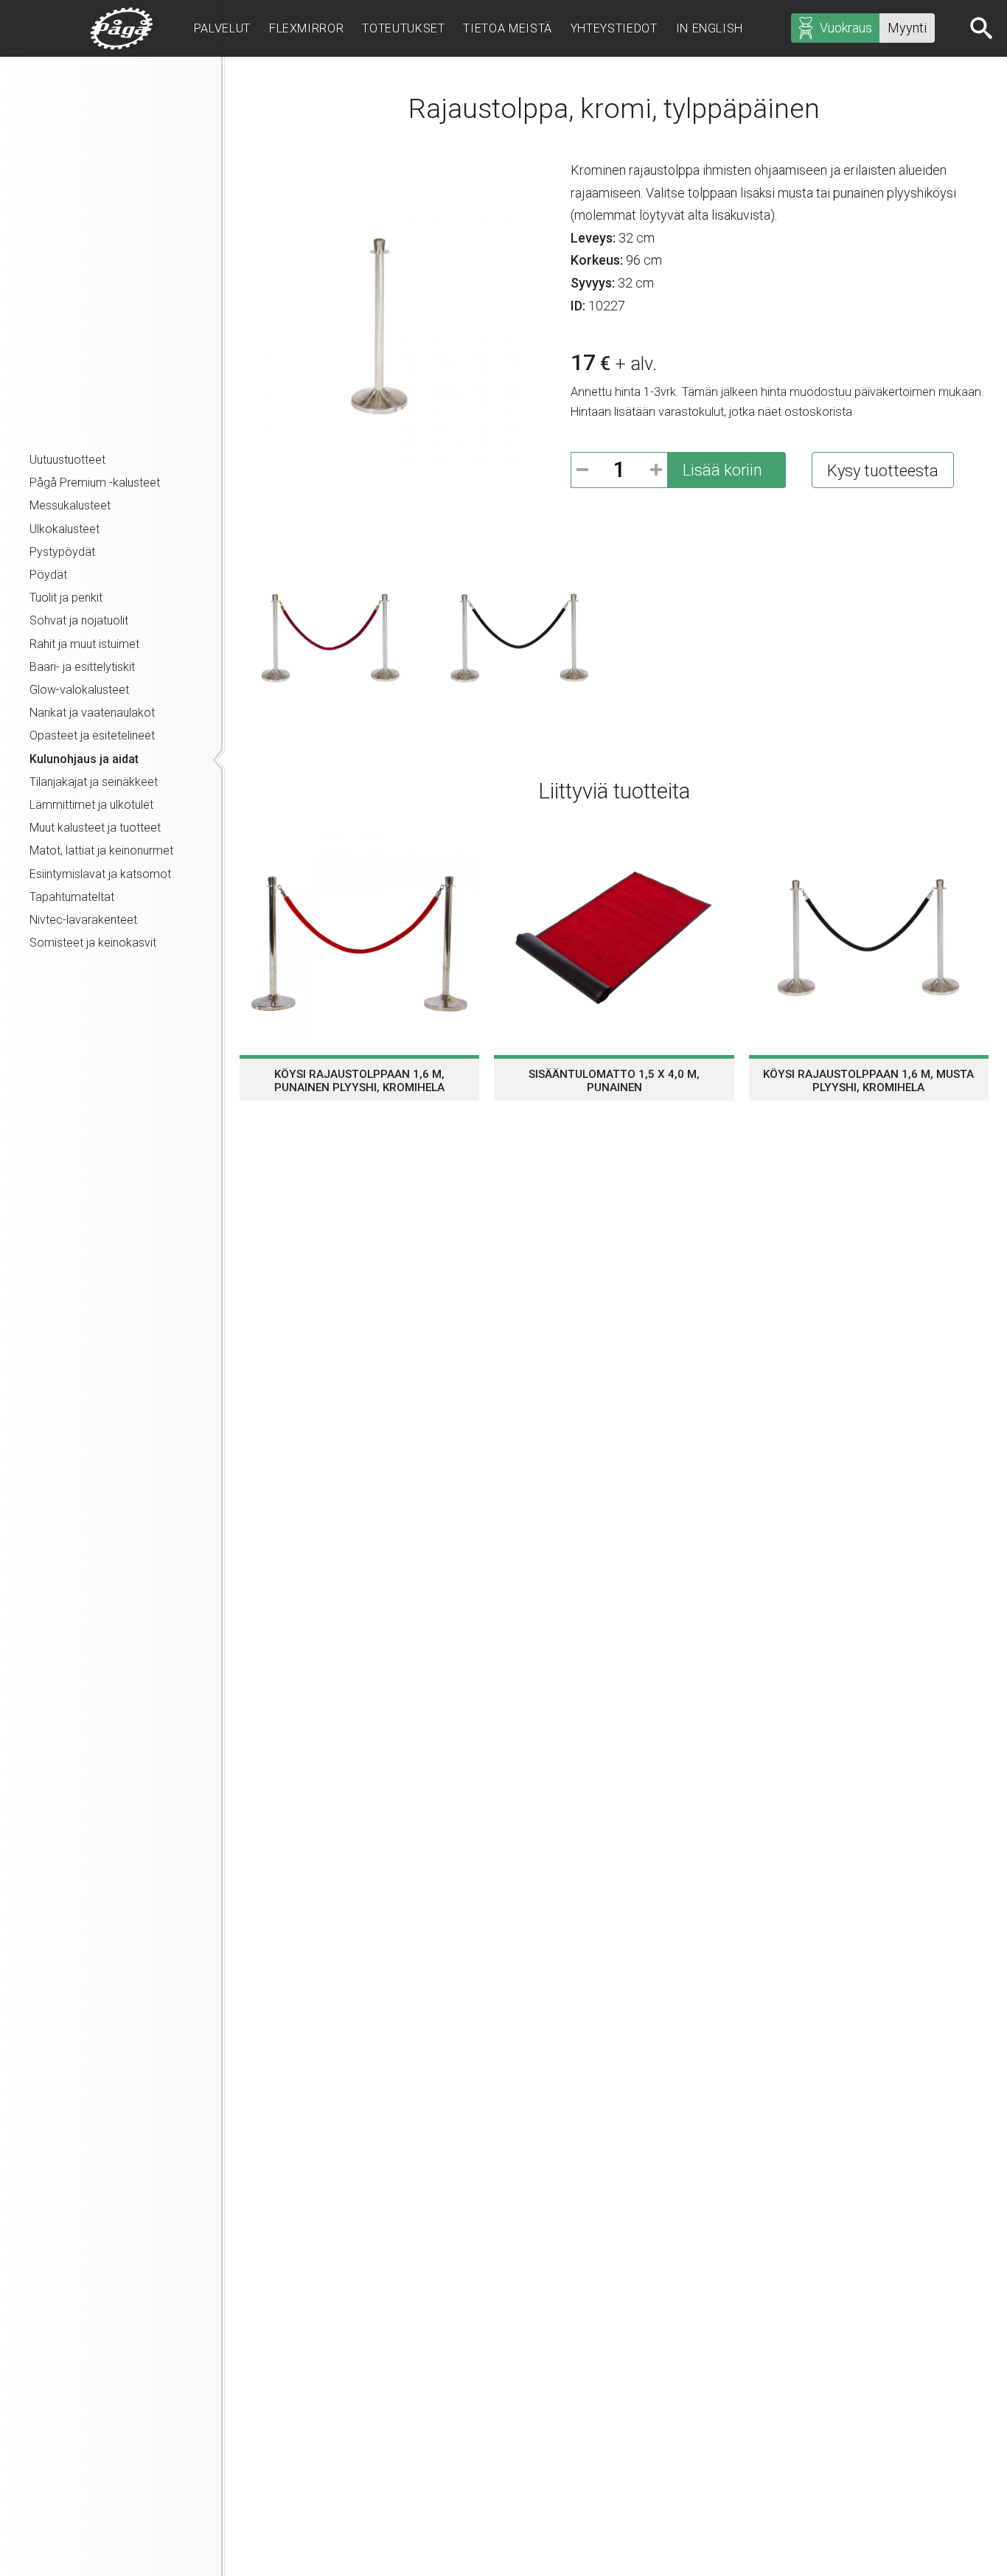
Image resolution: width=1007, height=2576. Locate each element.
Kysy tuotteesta (883, 471)
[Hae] (983, 28)
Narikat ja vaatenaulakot (92, 713)
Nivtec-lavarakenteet (83, 920)
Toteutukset (403, 28)
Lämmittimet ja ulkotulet (91, 805)
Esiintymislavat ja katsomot (100, 874)
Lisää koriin (722, 470)
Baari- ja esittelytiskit (82, 667)
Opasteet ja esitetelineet (92, 735)
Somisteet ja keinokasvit (93, 943)
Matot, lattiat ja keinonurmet (101, 850)
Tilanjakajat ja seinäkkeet (94, 782)
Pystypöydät (62, 552)
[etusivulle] (122, 28)
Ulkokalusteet (65, 529)
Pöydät (48, 575)
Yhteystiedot (614, 28)
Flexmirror (306, 28)
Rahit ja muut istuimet (84, 644)
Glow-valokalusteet (79, 690)
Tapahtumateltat (72, 897)
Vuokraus (846, 28)
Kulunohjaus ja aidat (84, 759)
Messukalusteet (70, 505)
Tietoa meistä (507, 28)
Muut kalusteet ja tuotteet (95, 828)
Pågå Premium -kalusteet (95, 483)
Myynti (907, 28)
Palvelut (222, 28)
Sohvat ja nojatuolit (79, 620)
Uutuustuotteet (67, 460)
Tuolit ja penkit (66, 598)
